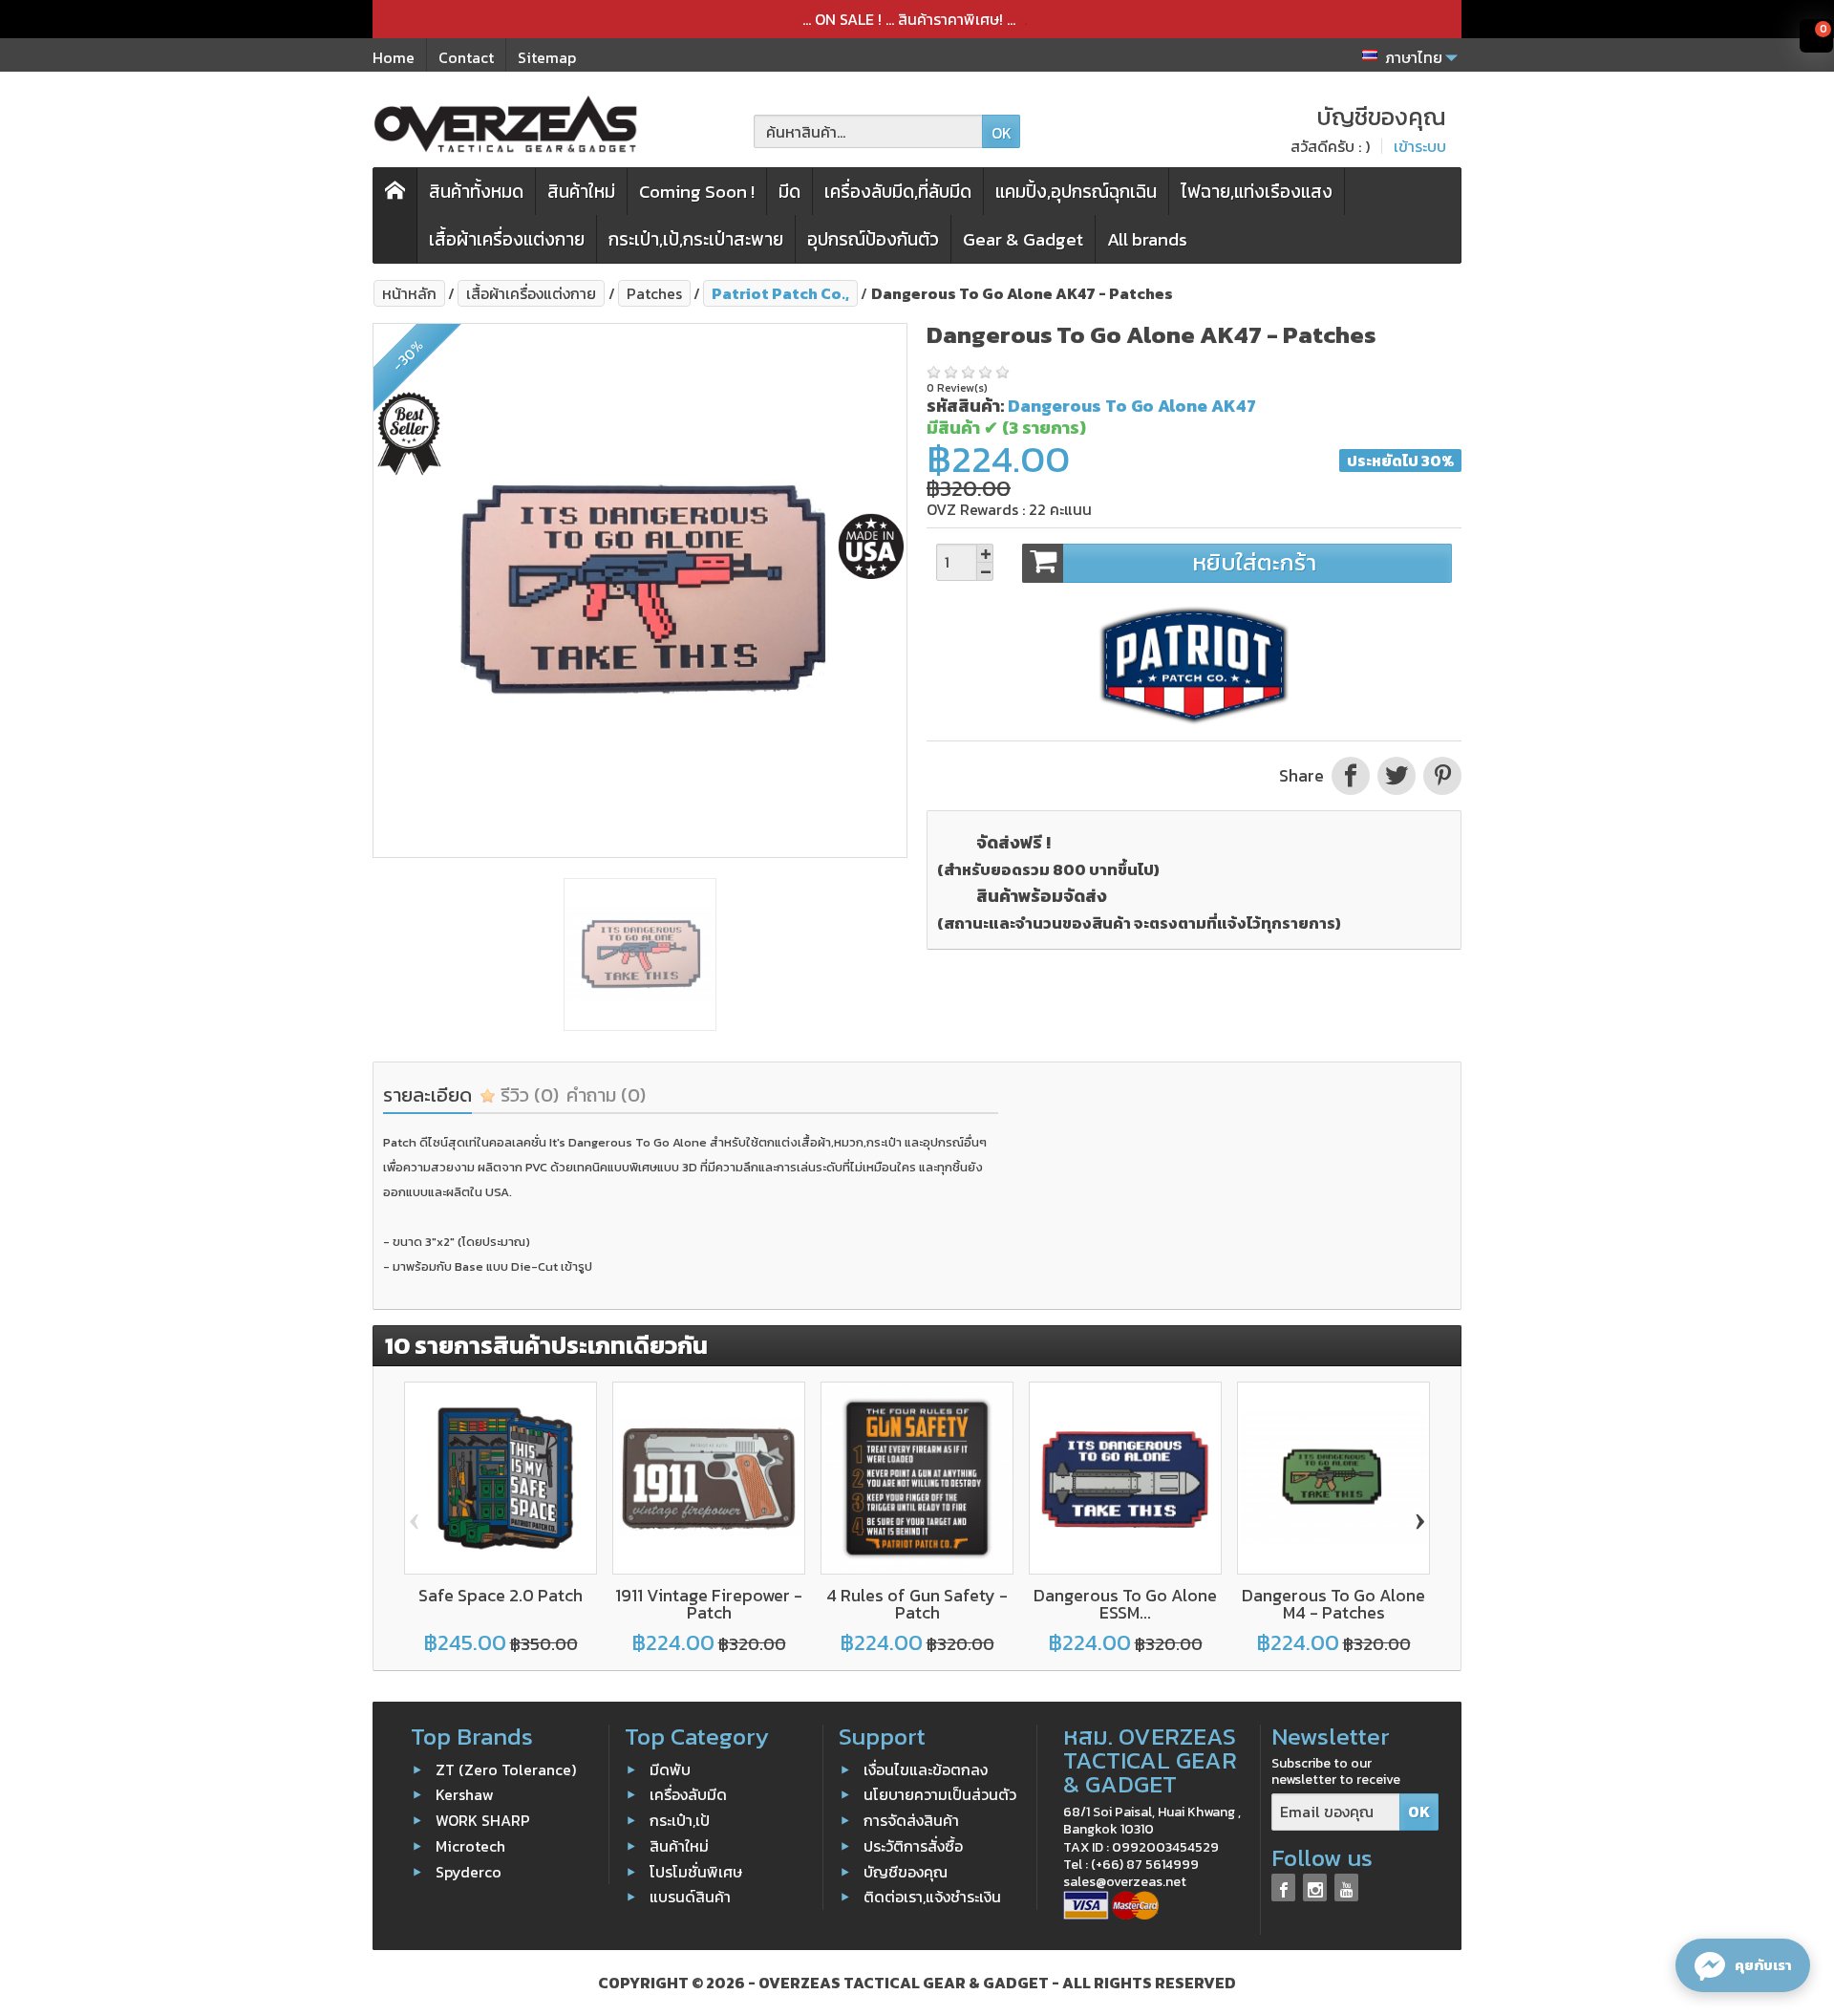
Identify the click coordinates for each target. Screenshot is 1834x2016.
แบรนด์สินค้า (690, 1897)
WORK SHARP (483, 1820)
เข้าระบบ (1420, 146)
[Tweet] (1397, 776)
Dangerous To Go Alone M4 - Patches (1333, 1604)
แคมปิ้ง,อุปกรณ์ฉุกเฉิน (1076, 192)
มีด (789, 192)
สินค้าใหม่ (581, 192)
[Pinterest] (1440, 776)
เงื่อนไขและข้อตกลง (926, 1769)
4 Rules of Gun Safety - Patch (917, 1604)
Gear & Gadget (1023, 239)
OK (1002, 133)
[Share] (1351, 776)
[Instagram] (1315, 1887)
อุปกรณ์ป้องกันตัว (873, 239)
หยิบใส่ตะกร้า (1254, 562)
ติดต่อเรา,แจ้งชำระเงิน (932, 1897)
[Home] (395, 215)
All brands (1147, 239)
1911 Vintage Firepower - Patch (709, 1604)
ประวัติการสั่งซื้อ (913, 1846)
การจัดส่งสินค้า (911, 1820)
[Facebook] (1283, 1887)
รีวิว (527, 1095)
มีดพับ (670, 1769)
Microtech (470, 1846)
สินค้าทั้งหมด (476, 192)
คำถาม (606, 1095)
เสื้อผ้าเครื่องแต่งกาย (507, 239)
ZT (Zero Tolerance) (506, 1769)
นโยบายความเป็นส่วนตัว (940, 1794)
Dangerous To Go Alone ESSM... (1125, 1604)
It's (559, 1142)
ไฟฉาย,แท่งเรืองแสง (1257, 192)
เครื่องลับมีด (688, 1794)
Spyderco (469, 1871)
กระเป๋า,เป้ (680, 1820)
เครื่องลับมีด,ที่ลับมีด (898, 192)
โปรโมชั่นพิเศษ (696, 1871)
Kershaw (465, 1794)
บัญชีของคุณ (906, 1871)
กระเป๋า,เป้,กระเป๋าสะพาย (696, 239)
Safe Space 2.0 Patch (501, 1595)
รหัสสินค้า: (965, 406)
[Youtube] (1346, 1887)
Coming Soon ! (697, 192)
